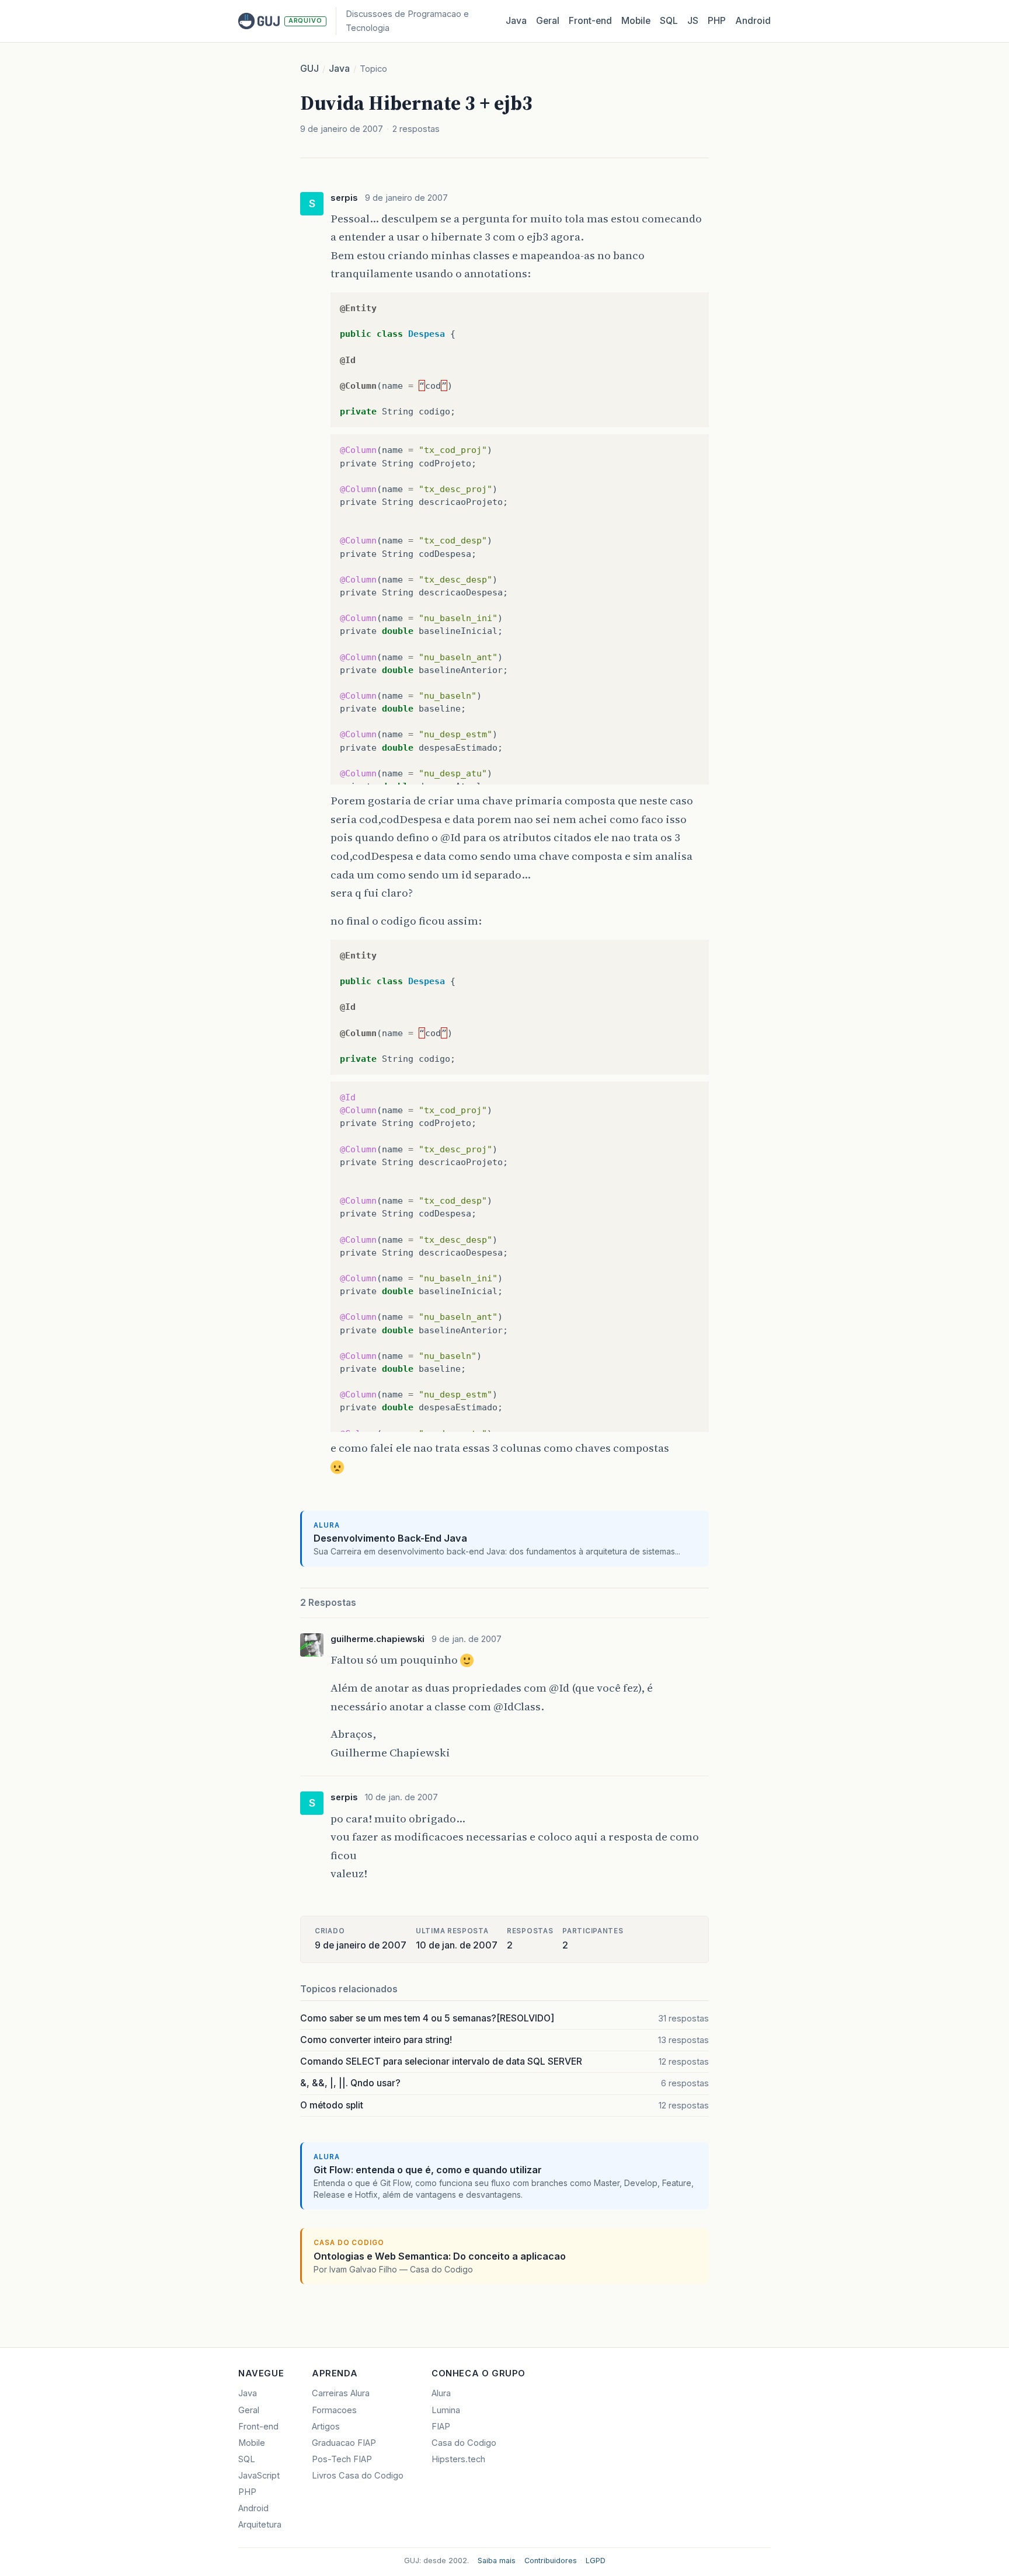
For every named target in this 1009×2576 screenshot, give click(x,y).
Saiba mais (497, 2561)
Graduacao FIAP (344, 2443)
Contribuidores (551, 2561)
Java (516, 21)
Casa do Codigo (464, 2443)
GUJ (309, 69)
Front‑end (590, 21)
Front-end (258, 2427)
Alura (441, 2393)
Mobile (636, 21)
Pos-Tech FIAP (342, 2459)
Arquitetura (260, 2525)
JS (693, 21)
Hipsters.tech (458, 2459)
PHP (717, 21)
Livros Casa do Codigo (358, 2476)
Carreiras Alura (341, 2393)
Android (753, 21)
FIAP (441, 2427)
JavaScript (259, 2476)
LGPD (596, 2561)
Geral (548, 21)
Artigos (326, 2427)
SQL (669, 21)
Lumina (446, 2410)
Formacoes (334, 2410)
